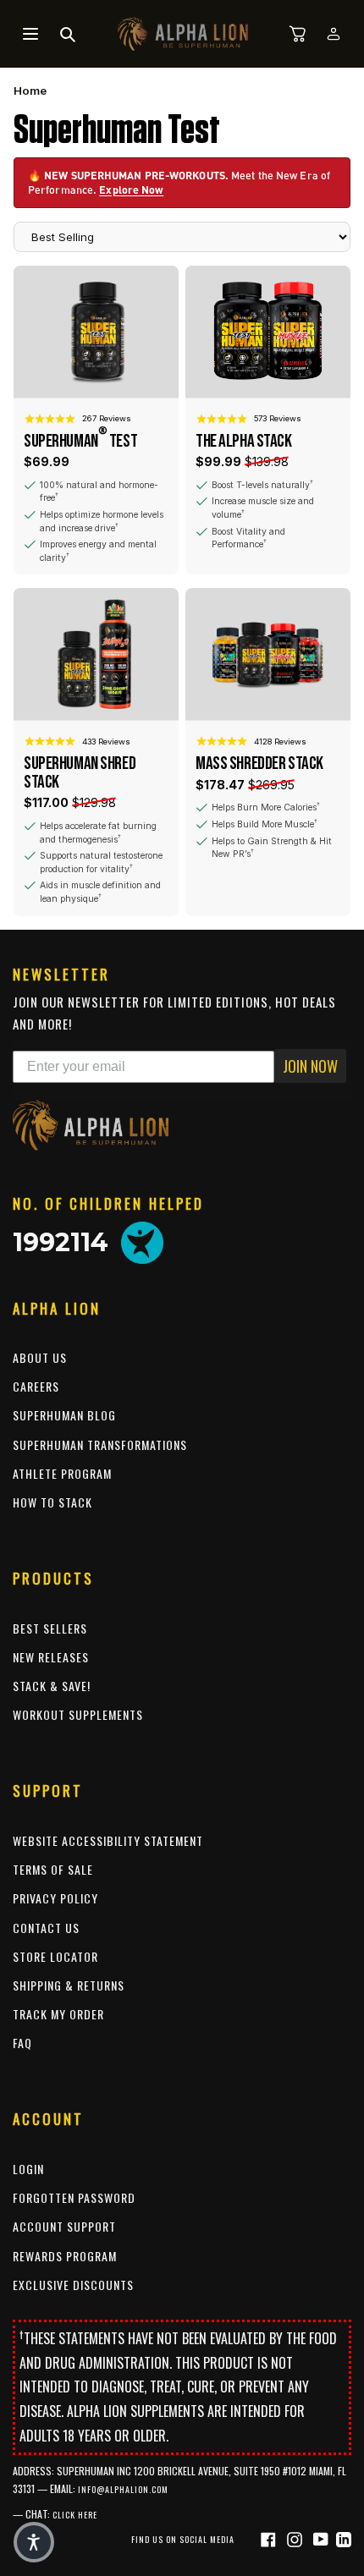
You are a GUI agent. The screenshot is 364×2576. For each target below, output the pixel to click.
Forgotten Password (74, 2197)
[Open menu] (30, 34)
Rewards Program (65, 2256)
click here (75, 2515)
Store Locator (55, 1956)
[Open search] (68, 34)
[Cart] (298, 34)
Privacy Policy (55, 1898)
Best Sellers (50, 1628)
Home (30, 91)
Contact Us (46, 1928)
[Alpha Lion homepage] (183, 34)
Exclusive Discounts (73, 2285)
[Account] (334, 34)
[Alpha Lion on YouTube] (323, 2538)
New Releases (51, 1657)
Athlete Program (62, 1473)
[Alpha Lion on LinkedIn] (344, 2538)
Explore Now (131, 189)
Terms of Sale (53, 1869)
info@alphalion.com (123, 2489)
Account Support (64, 2226)
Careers (36, 1386)
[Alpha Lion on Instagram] (297, 2538)
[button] (34, 2542)
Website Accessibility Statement (108, 1840)
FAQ (22, 2043)
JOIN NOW (310, 1066)
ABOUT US (40, 1357)
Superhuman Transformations (100, 1445)
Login (28, 2169)
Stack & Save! (52, 1686)
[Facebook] (270, 2538)
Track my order (58, 2014)
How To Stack (52, 1502)
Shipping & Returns (69, 1985)
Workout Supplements (78, 1714)
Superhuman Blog (64, 1415)
